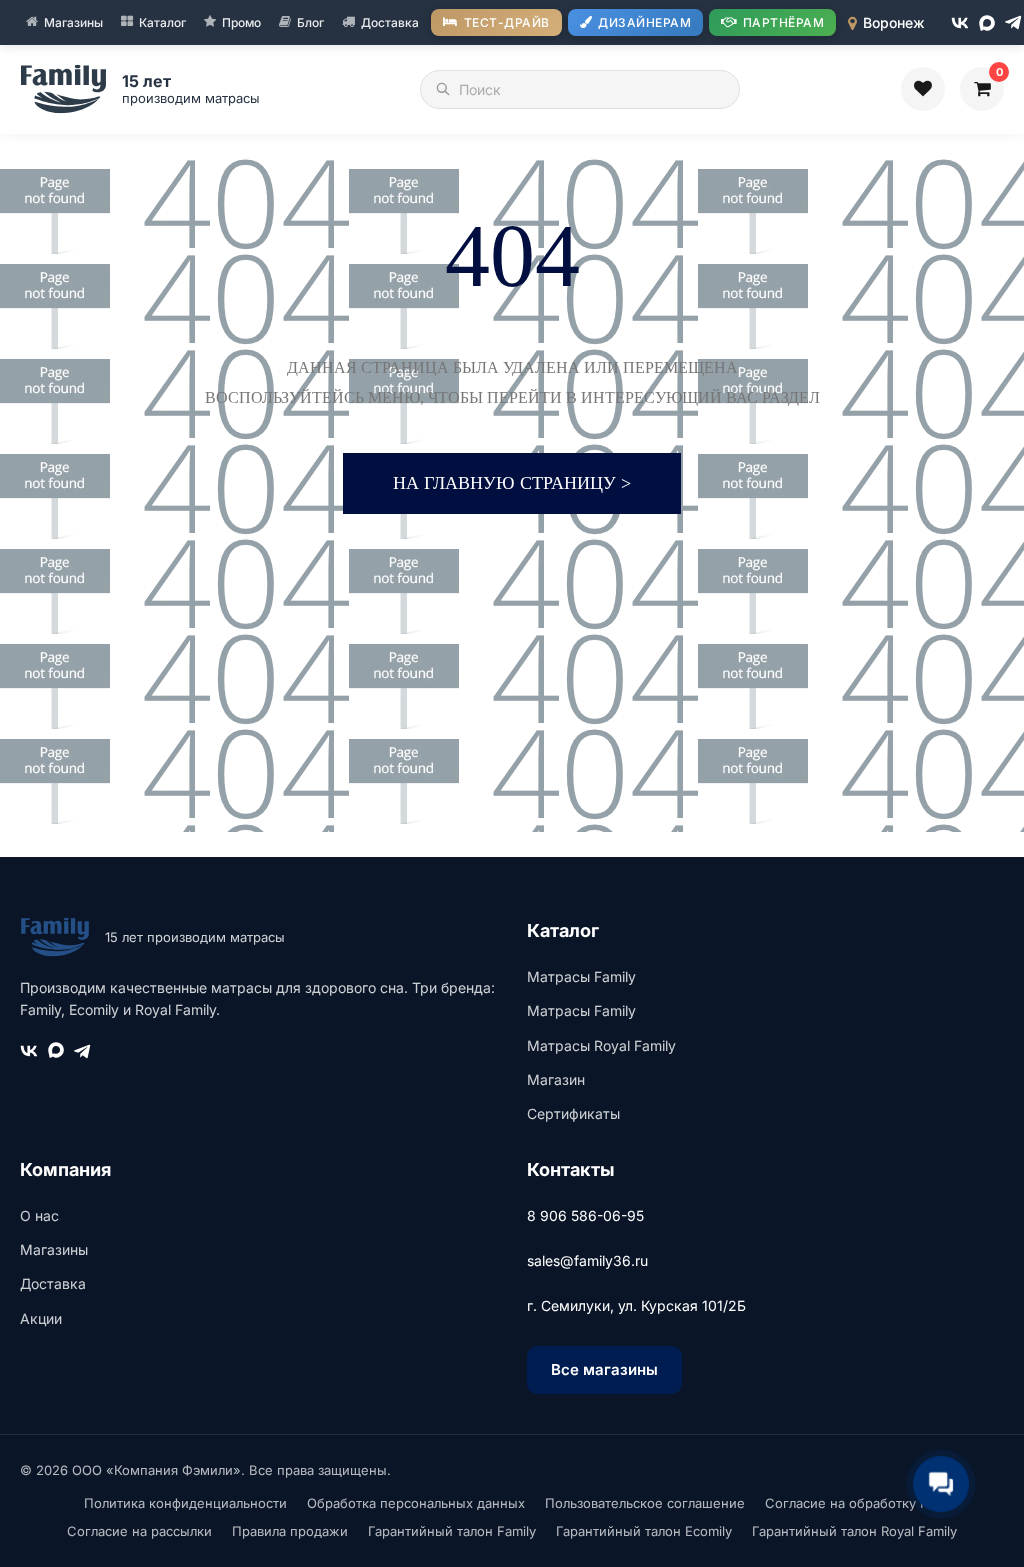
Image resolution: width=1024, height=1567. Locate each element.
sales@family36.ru (587, 1260)
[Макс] (987, 23)
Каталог (162, 22)
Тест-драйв (507, 22)
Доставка (390, 22)
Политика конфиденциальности (185, 1503)
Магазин (556, 1079)
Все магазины (604, 1369)
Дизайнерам (644, 22)
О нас (39, 1215)
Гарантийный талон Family (452, 1531)
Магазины (73, 22)
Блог (310, 22)
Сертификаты (573, 1113)
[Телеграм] (1013, 22)
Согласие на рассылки (139, 1531)
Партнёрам (784, 22)
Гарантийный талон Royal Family (854, 1531)
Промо (241, 22)
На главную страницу (512, 483)
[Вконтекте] (960, 23)
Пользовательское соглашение (645, 1503)
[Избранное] (923, 89)
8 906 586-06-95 (585, 1215)
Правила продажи (290, 1531)
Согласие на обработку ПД (853, 1503)
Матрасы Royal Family (601, 1045)
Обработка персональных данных (416, 1503)
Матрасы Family (581, 976)
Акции (41, 1318)
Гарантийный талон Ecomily (644, 1531)
